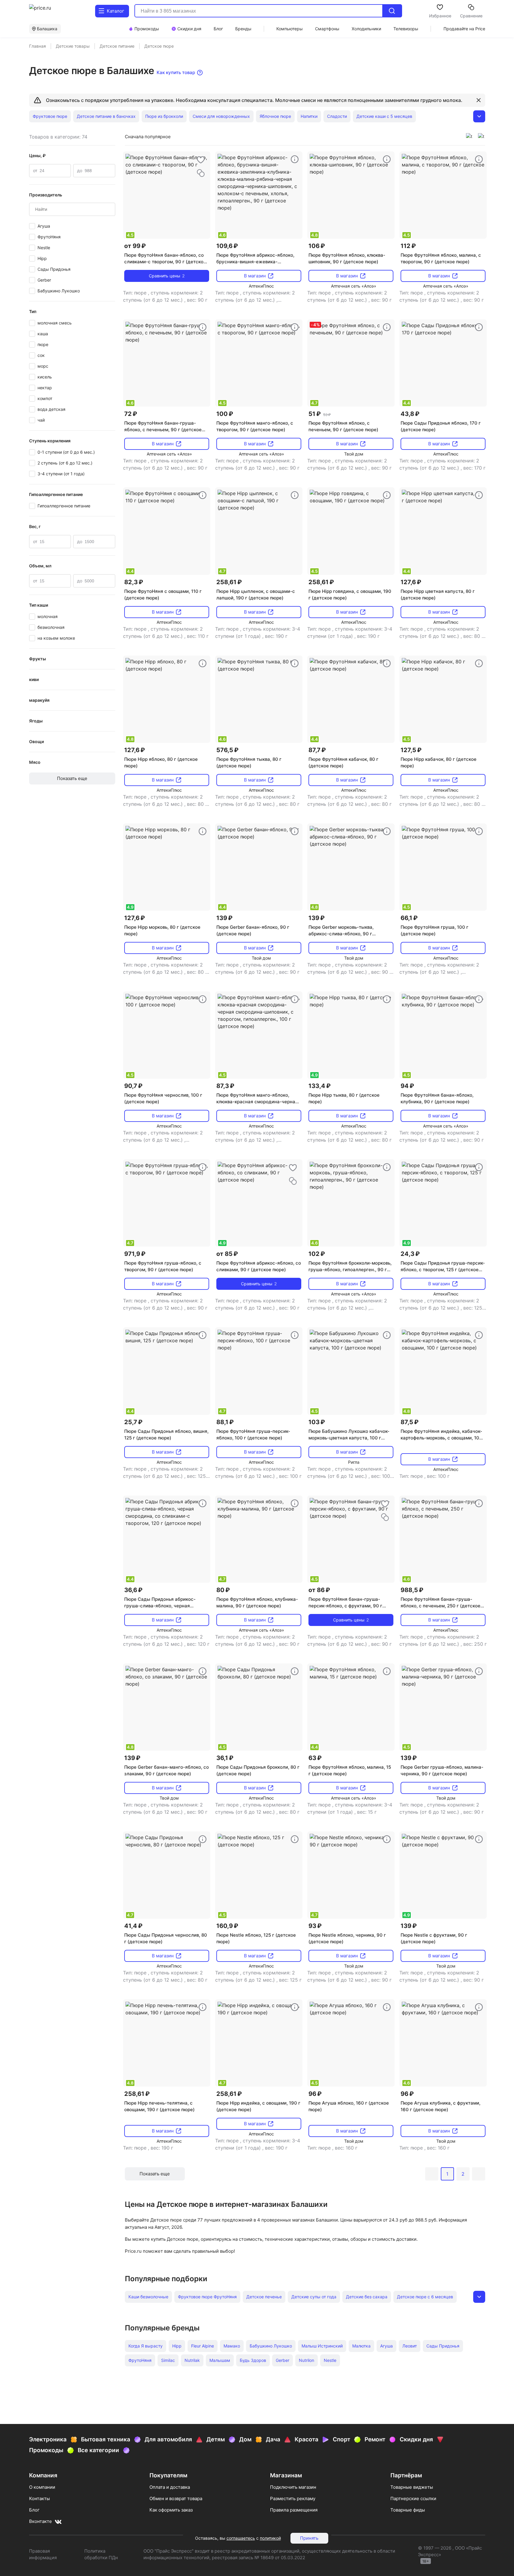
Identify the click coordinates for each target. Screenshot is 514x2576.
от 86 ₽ (319, 1590)
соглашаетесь (241, 2538)
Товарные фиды (408, 2510)
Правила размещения (294, 2510)
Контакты (39, 2498)
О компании (42, 2487)
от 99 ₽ (135, 246)
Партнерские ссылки (413, 2498)
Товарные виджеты (412, 2487)
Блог (34, 2510)
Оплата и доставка (170, 2487)
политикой (270, 2538)
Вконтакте (41, 2521)
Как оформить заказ (171, 2510)
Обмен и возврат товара (176, 2498)
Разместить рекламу (293, 2498)
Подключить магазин (293, 2487)
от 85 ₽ (227, 1254)
